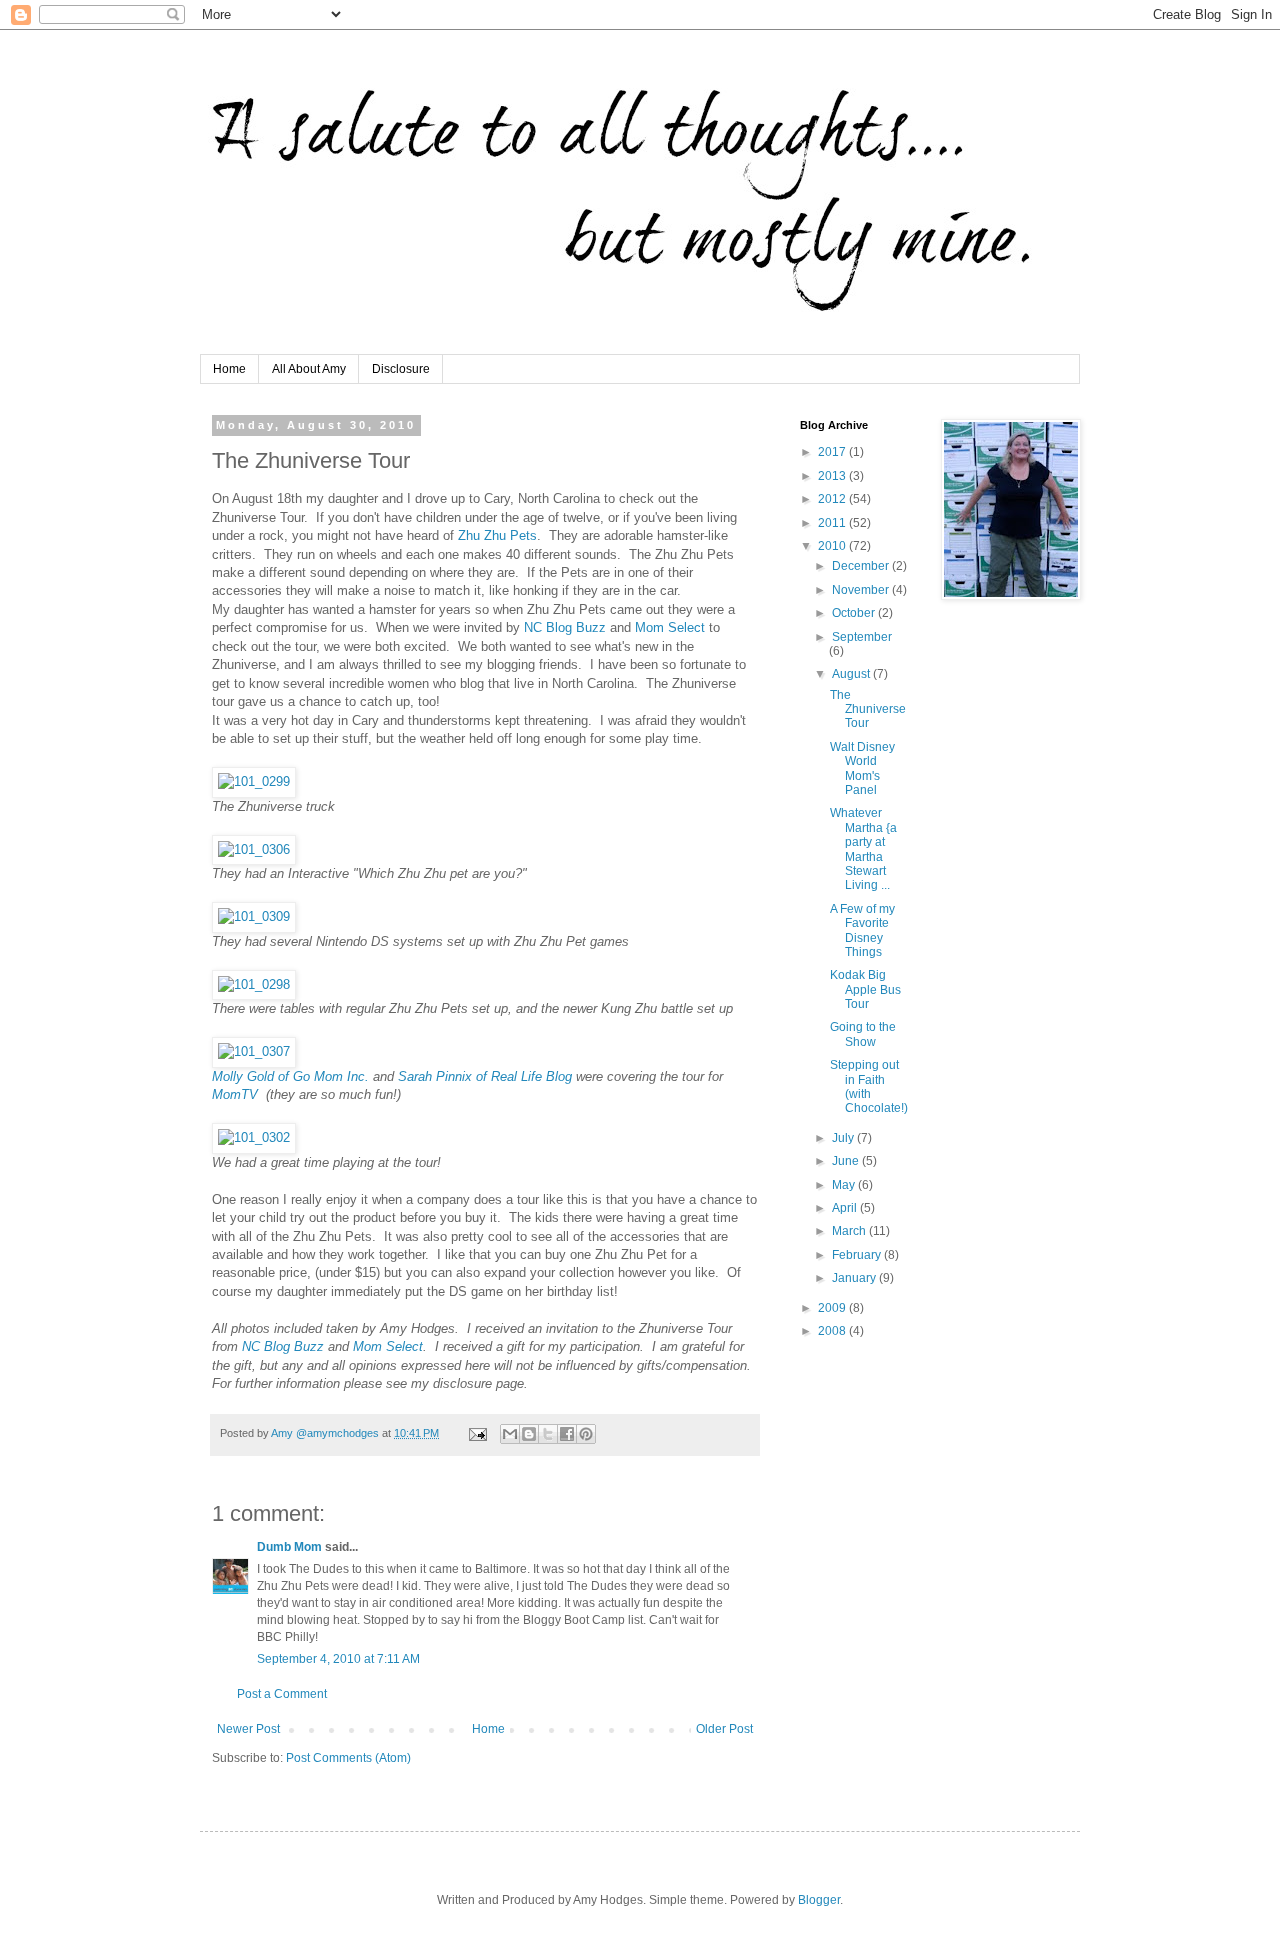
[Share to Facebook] (567, 1434)
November (862, 590)
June (847, 1161)
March (850, 1231)
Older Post (724, 1729)
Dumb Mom (289, 1547)
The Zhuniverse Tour (868, 709)
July (844, 1138)
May (845, 1185)
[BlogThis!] (529, 1434)
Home (229, 369)
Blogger (819, 1900)
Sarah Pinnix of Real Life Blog (485, 1076)
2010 (833, 546)
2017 (833, 452)
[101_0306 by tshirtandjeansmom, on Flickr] (254, 849)
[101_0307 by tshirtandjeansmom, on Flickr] (254, 1051)
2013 (833, 476)
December (862, 566)
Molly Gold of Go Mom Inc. (290, 1076)
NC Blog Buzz (565, 627)
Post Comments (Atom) (348, 1758)
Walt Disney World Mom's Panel (862, 768)
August (852, 674)
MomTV (237, 1094)
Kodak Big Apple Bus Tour (865, 989)
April (846, 1208)
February (858, 1255)
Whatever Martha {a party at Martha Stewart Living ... (863, 849)
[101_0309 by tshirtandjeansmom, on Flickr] (254, 916)
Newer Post (248, 1729)
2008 (833, 1331)
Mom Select (670, 627)
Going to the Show (863, 1034)
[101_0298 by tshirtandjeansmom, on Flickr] (254, 984)
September (862, 637)
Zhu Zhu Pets (495, 535)
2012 (833, 499)
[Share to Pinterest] (586, 1434)
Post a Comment (282, 1694)
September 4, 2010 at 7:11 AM (338, 1659)
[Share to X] (548, 1434)
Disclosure (401, 369)
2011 (833, 523)
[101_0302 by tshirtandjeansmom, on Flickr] (254, 1137)
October (855, 613)
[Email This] (510, 1434)
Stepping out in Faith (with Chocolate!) (869, 1086)
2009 (833, 1308)
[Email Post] (477, 1433)
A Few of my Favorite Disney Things (862, 930)
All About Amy (309, 369)
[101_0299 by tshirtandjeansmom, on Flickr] (254, 781)
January (855, 1278)
